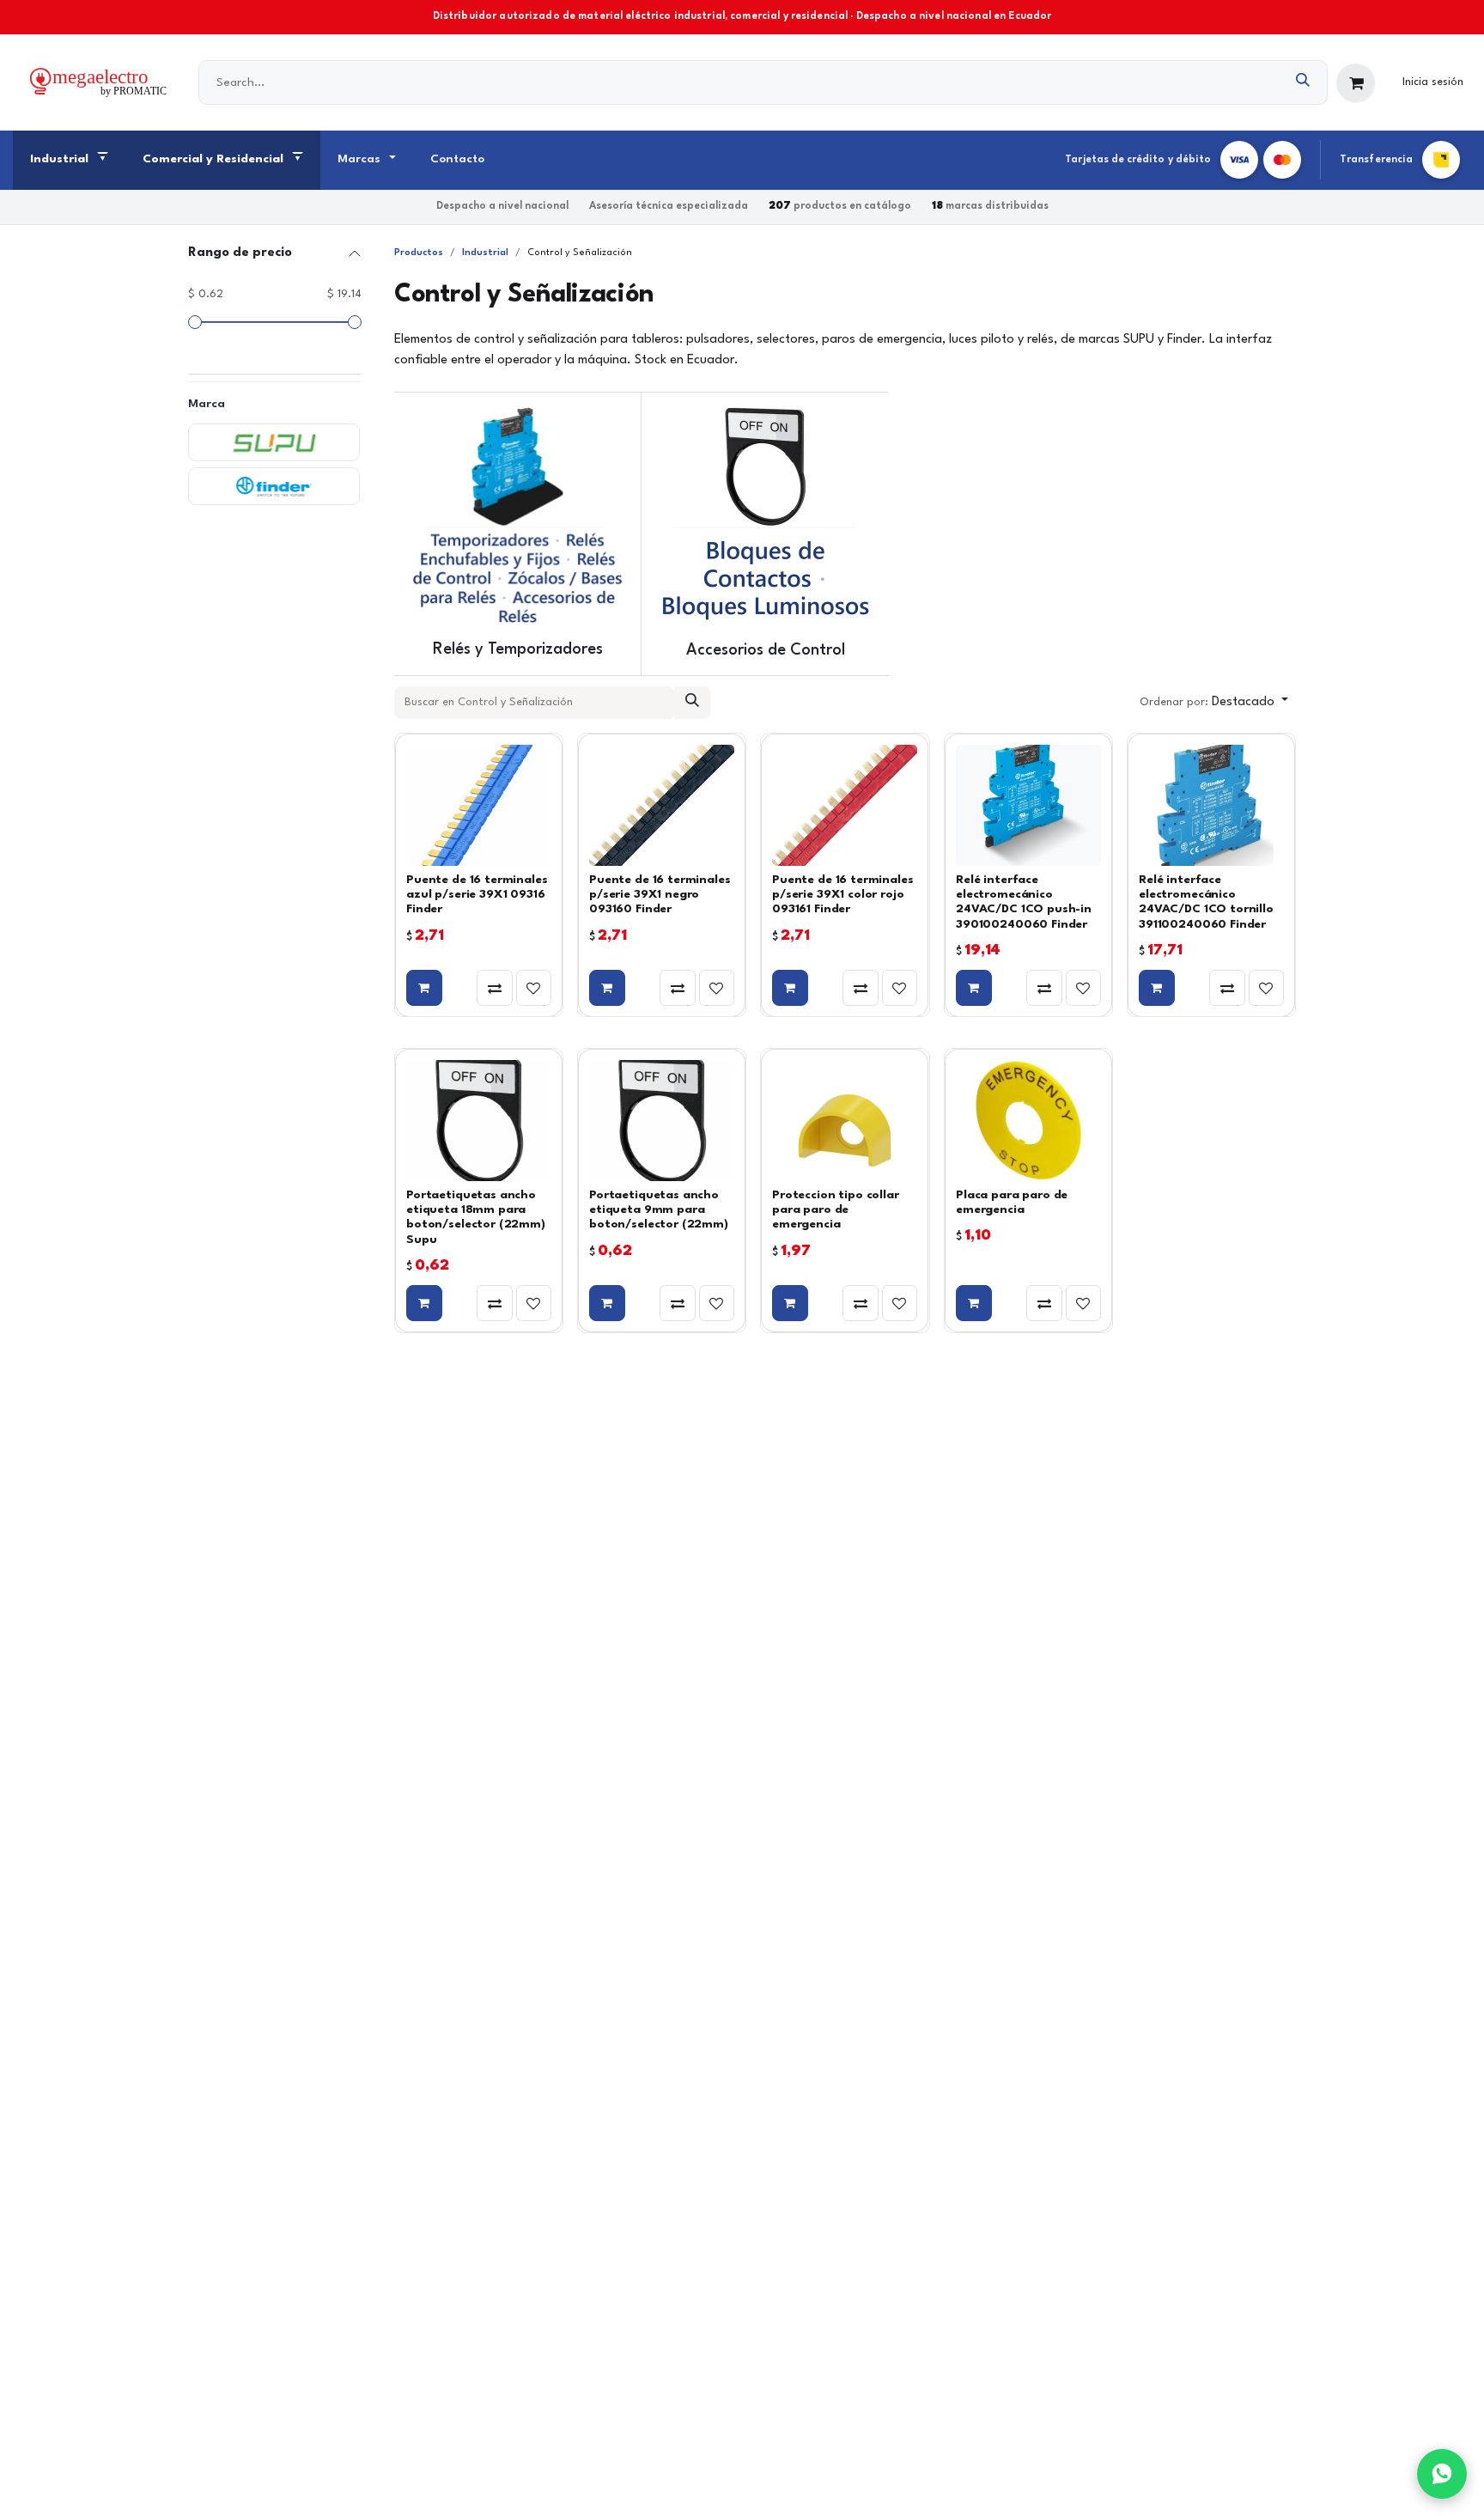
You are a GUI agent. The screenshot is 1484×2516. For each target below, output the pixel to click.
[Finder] (274, 486)
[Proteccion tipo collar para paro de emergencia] (845, 1121)
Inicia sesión (1433, 82)
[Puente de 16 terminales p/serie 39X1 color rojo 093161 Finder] (845, 805)
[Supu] (274, 442)
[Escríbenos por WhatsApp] (1442, 2474)
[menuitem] (69, 161)
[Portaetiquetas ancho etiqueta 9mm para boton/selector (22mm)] (662, 1121)
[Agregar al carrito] (424, 988)
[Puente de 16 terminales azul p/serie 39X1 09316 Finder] (479, 805)
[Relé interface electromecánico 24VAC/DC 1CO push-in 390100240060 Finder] (1028, 805)
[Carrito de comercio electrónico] (1356, 83)
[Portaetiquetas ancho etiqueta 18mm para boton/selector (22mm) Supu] (479, 1121)
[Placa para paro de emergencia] (1028, 1121)
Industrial (485, 253)
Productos (419, 253)
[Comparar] (495, 988)
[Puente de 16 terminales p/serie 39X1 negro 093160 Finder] (662, 805)
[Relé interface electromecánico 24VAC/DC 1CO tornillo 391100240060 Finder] (1211, 805)
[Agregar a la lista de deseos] (534, 988)
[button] (1214, 703)
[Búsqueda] (1303, 82)
